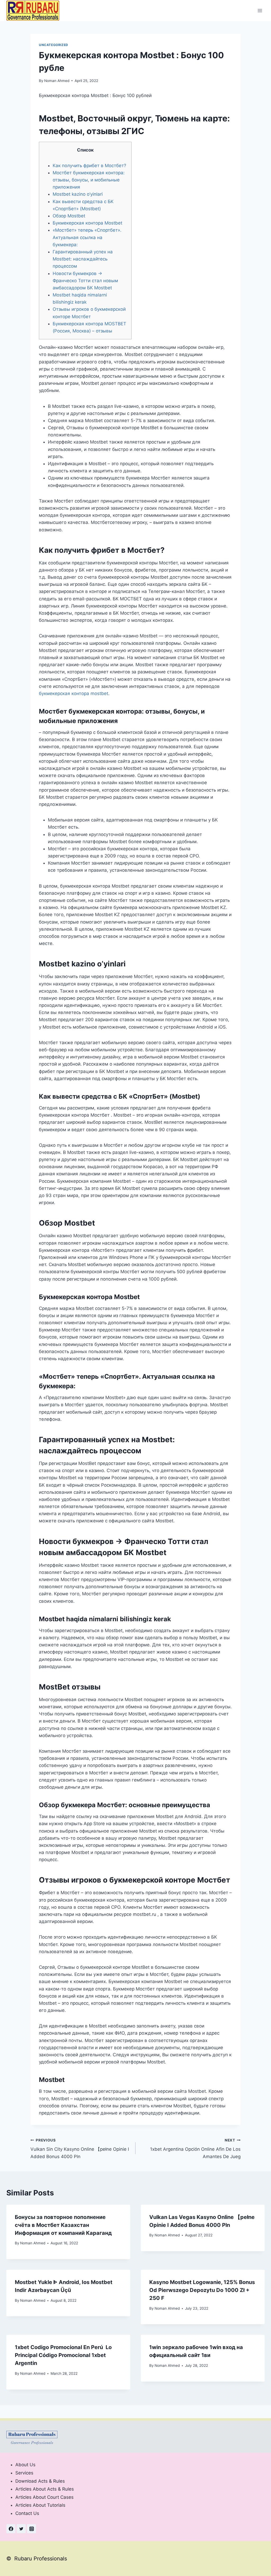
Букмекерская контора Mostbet (87, 223)
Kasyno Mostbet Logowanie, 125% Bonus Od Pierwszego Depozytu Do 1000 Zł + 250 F (202, 2290)
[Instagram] (31, 2529)
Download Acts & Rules (40, 2481)
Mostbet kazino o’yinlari (78, 194)
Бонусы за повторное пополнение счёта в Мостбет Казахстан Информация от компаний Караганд (63, 2225)
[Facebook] (11, 2529)
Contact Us (27, 2513)
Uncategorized (54, 45)
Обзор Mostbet (69, 216)
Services (24, 2473)
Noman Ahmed (57, 81)
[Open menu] (260, 10)
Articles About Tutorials (40, 2505)
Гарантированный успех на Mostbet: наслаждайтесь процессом (83, 259)
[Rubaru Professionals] (33, 10)
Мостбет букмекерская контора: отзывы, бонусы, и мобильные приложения (89, 180)
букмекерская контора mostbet (74, 693)
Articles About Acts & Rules (45, 2489)
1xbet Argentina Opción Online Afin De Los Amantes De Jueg (195, 2149)
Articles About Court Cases (44, 2497)
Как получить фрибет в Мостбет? (89, 166)
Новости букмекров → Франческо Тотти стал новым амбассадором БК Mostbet (85, 281)
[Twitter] (21, 2529)
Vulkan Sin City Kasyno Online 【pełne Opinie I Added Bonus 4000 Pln (80, 2149)
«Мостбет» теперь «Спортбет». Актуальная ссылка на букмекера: (87, 237)
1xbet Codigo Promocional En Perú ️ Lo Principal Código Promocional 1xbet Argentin (63, 2355)
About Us (25, 2465)
